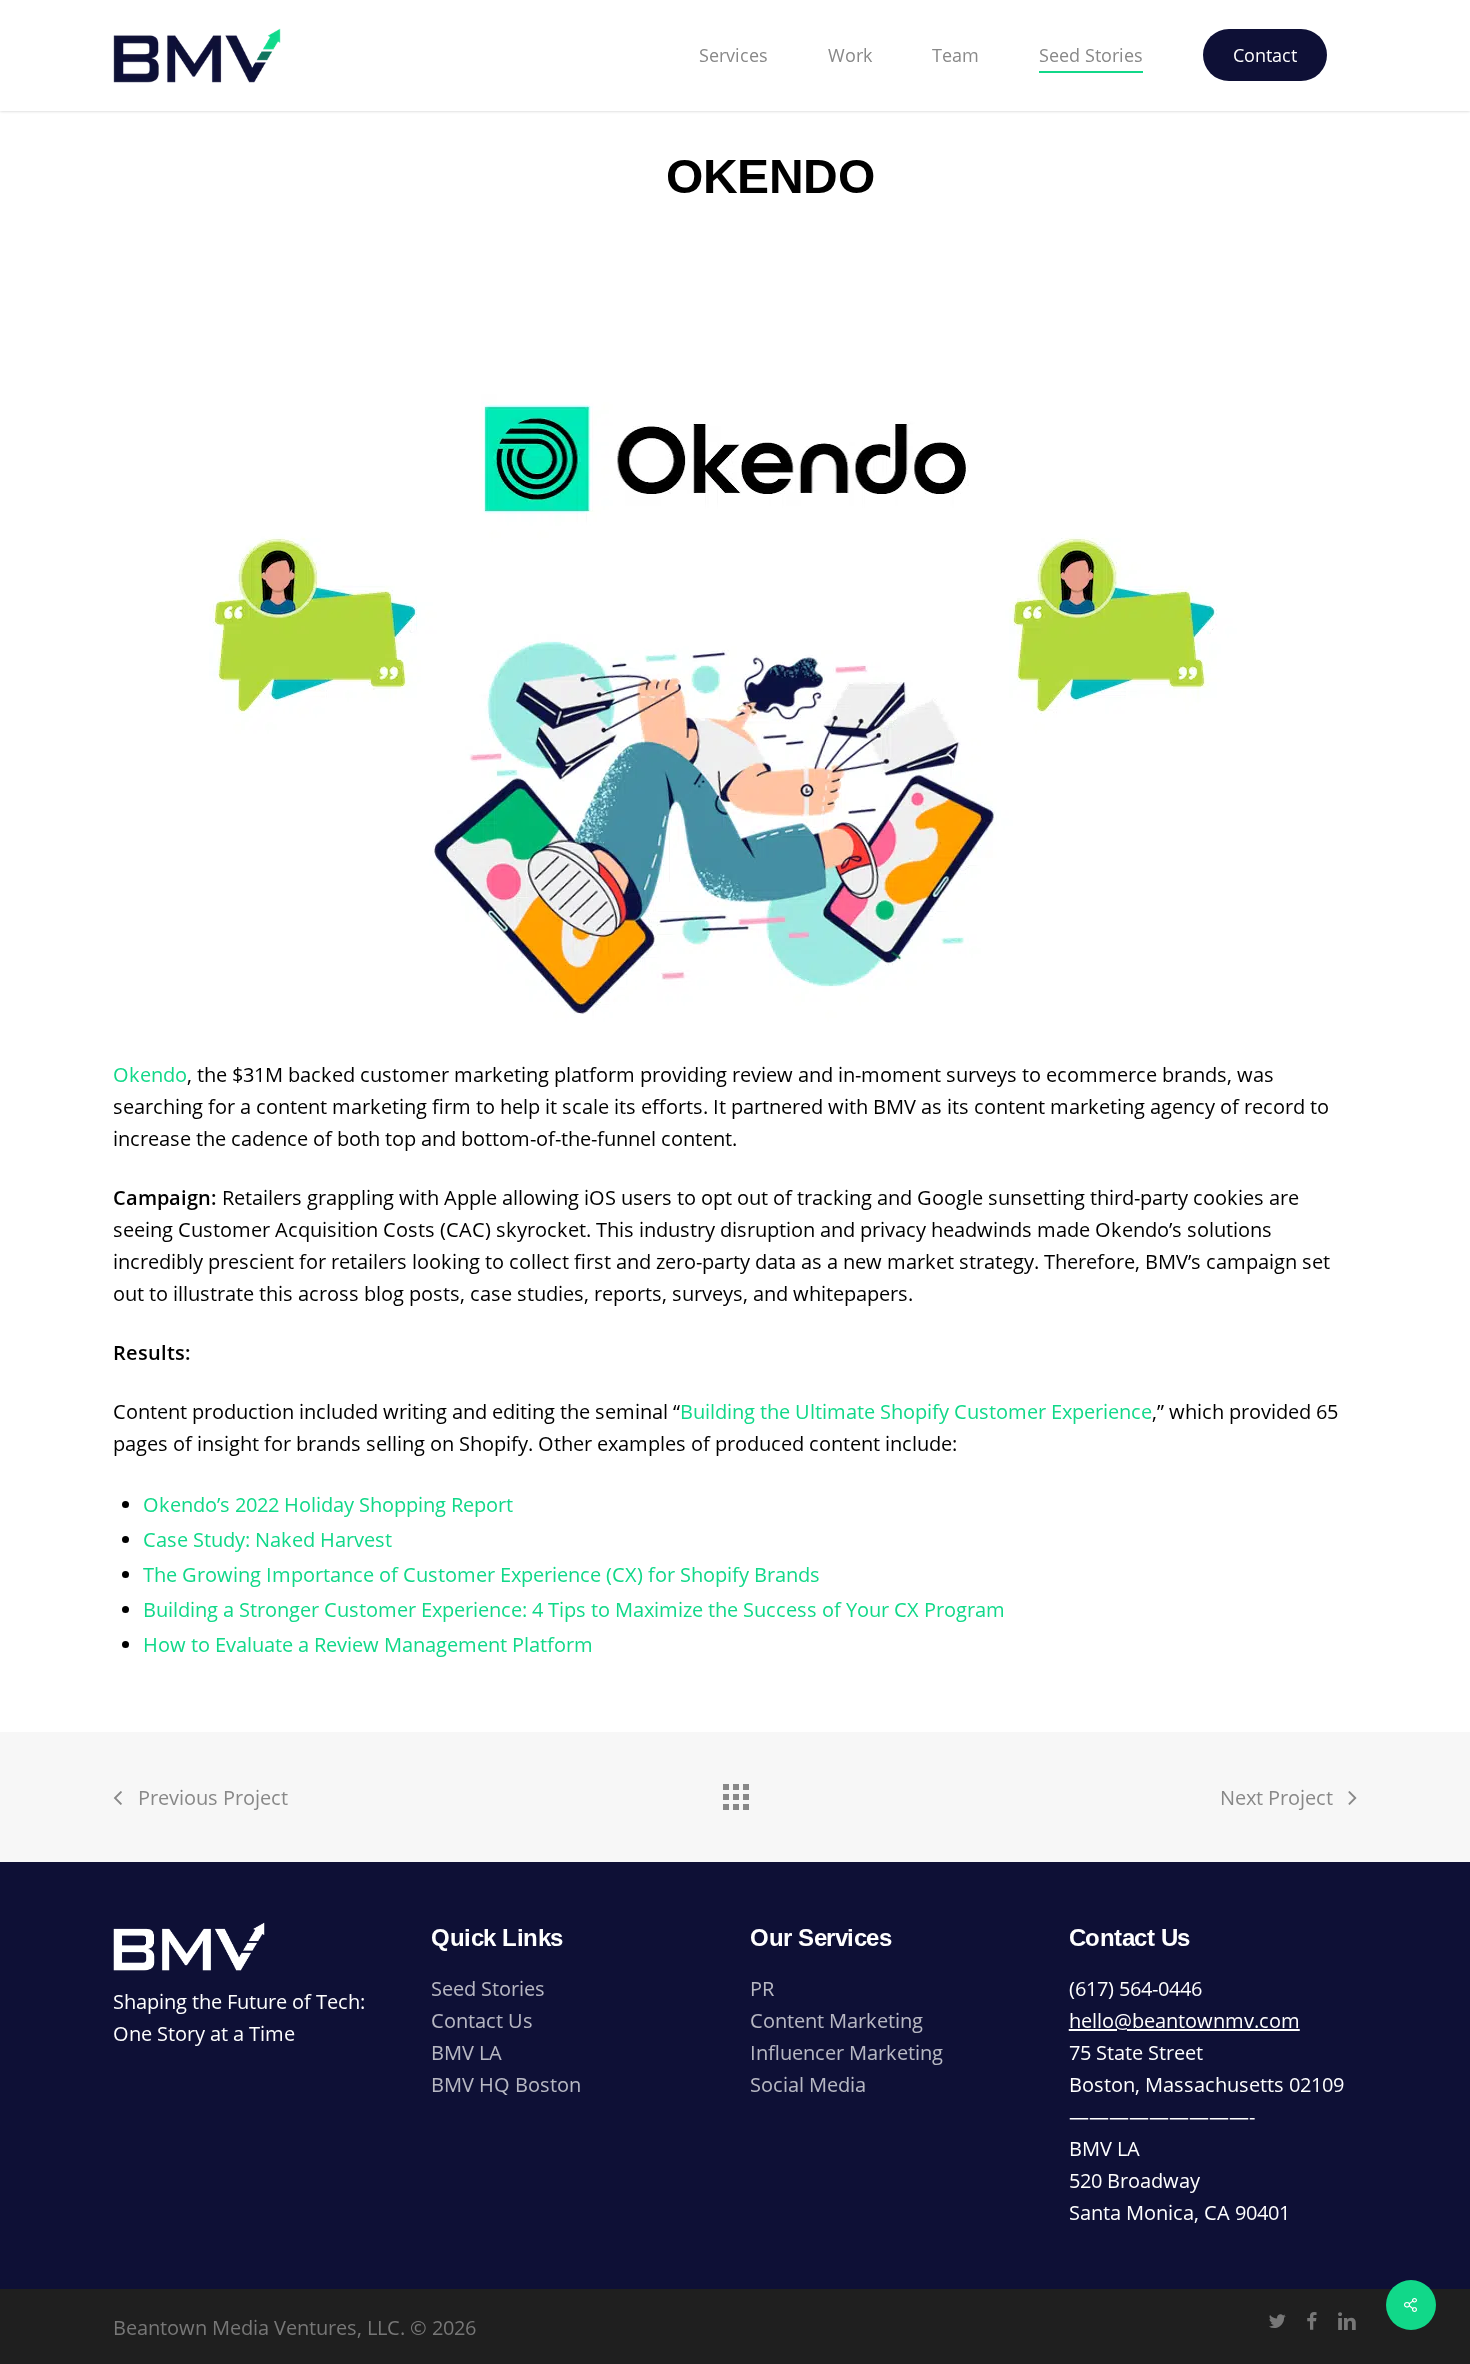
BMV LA (466, 2052)
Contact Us (482, 2020)
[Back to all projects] (735, 1792)
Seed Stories (488, 1988)
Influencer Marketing (846, 2052)
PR (762, 1988)
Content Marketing (836, 2020)
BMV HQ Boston (506, 2084)
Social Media (808, 2084)
